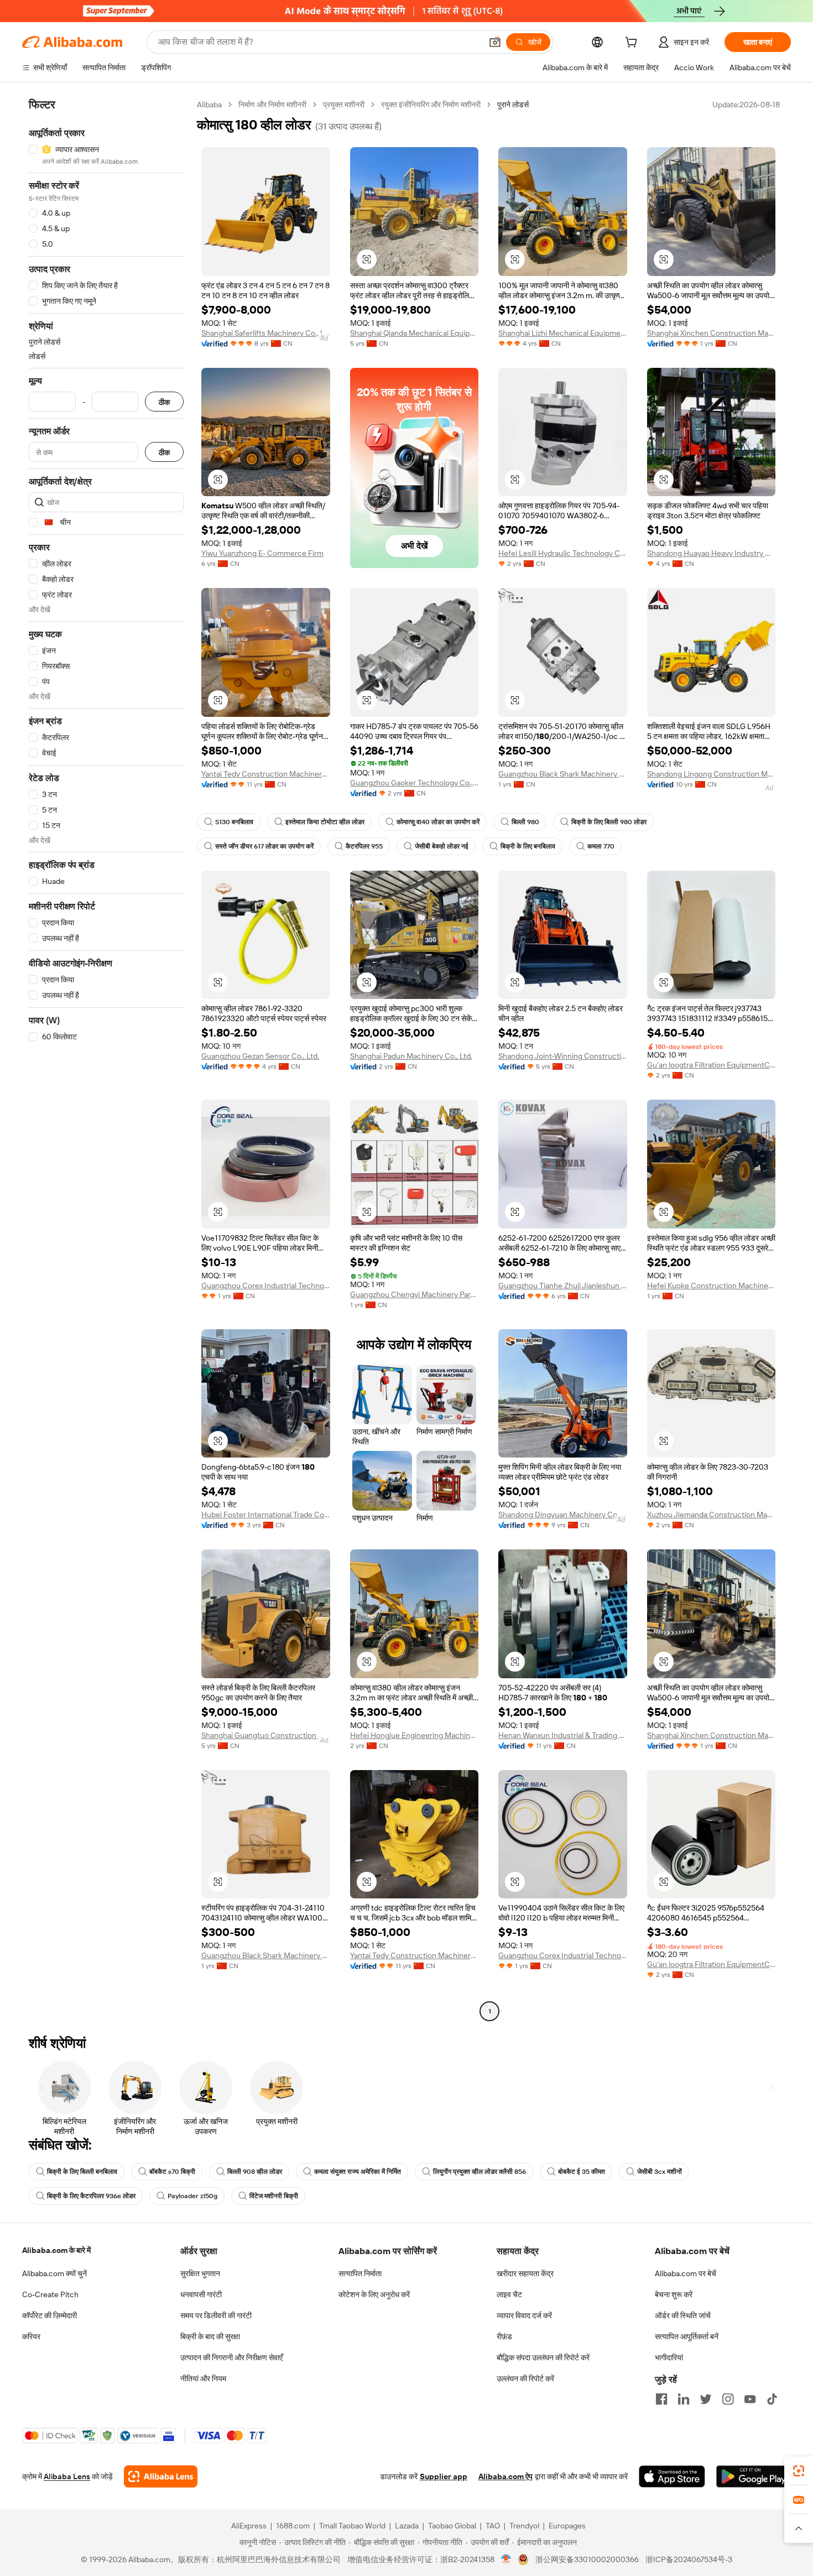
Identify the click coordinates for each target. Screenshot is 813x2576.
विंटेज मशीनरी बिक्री (274, 2196)
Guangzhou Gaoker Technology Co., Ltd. (415, 783)
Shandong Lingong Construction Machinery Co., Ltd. (712, 774)
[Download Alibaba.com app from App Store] (672, 2476)
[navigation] (106, 1059)
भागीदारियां (669, 2358)
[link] (799, 2471)
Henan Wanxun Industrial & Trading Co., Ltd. (563, 1735)
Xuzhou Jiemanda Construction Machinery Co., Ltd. (712, 1515)
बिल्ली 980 (525, 822)
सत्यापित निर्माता (360, 2273)
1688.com (293, 2526)
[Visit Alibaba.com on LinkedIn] (684, 2399)
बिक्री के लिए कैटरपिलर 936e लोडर (91, 2196)
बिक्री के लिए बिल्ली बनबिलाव (82, 2172)
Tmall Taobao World (352, 2526)
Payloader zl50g (192, 2196)
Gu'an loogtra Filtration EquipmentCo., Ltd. (712, 1065)
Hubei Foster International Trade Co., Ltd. (266, 1515)
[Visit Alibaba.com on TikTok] (772, 2399)
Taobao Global (452, 2526)
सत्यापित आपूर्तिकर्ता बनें (687, 2336)
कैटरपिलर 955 (364, 846)
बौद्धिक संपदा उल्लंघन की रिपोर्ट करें (543, 2358)
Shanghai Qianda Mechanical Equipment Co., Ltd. (415, 333)
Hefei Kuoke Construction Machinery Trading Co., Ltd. (712, 1286)
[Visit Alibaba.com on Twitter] (706, 2399)
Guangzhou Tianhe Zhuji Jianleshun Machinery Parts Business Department (563, 1286)
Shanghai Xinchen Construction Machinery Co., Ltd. (712, 333)
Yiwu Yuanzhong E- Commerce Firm (262, 553)
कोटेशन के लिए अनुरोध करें (374, 2294)
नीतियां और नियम (203, 2379)
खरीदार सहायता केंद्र (525, 2273)
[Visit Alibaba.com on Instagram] (728, 2399)
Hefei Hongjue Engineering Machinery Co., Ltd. (415, 1735)
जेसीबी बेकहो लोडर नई (442, 846)
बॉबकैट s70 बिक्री (172, 2172)
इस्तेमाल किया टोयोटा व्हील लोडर (325, 822)
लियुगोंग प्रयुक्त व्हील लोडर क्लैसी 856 (480, 2172)
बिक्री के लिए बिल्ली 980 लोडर (609, 822)
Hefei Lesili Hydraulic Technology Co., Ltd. (563, 553)
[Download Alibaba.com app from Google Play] (754, 2476)
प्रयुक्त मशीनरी (344, 105)
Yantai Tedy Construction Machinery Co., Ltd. (266, 774)
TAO (493, 2526)
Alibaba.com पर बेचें (686, 2273)
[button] (495, 42)
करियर (31, 2336)
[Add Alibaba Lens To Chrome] (161, 2476)
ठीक (164, 402)
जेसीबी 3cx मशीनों (660, 2172)
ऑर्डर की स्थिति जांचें (683, 2315)
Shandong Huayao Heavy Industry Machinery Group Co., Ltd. (712, 553)
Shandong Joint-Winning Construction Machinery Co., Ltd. (563, 1056)
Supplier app (444, 2476)
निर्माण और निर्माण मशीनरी (272, 105)
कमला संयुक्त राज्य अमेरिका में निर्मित (358, 2172)
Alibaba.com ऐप (505, 2476)
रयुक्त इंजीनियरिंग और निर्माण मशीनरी (431, 105)
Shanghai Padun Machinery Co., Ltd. (411, 1056)
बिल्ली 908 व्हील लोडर (255, 2172)
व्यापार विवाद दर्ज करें (524, 2315)
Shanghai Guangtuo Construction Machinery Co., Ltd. (266, 1735)
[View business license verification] (506, 2559)
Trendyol (524, 2526)
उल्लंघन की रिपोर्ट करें (525, 2379)
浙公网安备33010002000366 (587, 2559)
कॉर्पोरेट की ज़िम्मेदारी (49, 2315)
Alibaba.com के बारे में (56, 2250)
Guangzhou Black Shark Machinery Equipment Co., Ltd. (563, 774)
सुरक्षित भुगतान (200, 2273)
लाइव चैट (509, 2294)
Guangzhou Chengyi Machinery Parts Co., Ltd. (415, 1294)
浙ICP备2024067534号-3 (689, 2559)
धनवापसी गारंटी (201, 2294)
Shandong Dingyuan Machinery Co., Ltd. (563, 1515)
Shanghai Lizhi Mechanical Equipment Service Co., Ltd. (563, 333)
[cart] (633, 44)
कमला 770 (601, 846)
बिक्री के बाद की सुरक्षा (210, 2336)
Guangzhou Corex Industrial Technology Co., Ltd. (266, 1286)
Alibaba (209, 105)
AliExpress (249, 2526)
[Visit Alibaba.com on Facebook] (661, 2399)
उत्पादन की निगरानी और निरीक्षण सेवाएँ (231, 2358)
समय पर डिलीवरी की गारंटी (216, 2315)
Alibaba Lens (67, 2476)
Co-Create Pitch (50, 2294)
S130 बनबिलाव (234, 822)
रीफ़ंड (504, 2336)
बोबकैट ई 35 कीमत (582, 2172)
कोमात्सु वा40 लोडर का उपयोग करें (438, 822)
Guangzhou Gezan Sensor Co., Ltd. (260, 1056)
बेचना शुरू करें (674, 2294)
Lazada (407, 2526)
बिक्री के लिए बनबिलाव (528, 846)
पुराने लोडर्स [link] (513, 105)
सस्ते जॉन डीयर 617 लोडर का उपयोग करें (264, 846)
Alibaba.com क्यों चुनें (54, 2273)
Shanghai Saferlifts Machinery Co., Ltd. (266, 333)
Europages (567, 2526)
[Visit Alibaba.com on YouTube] (750, 2399)
